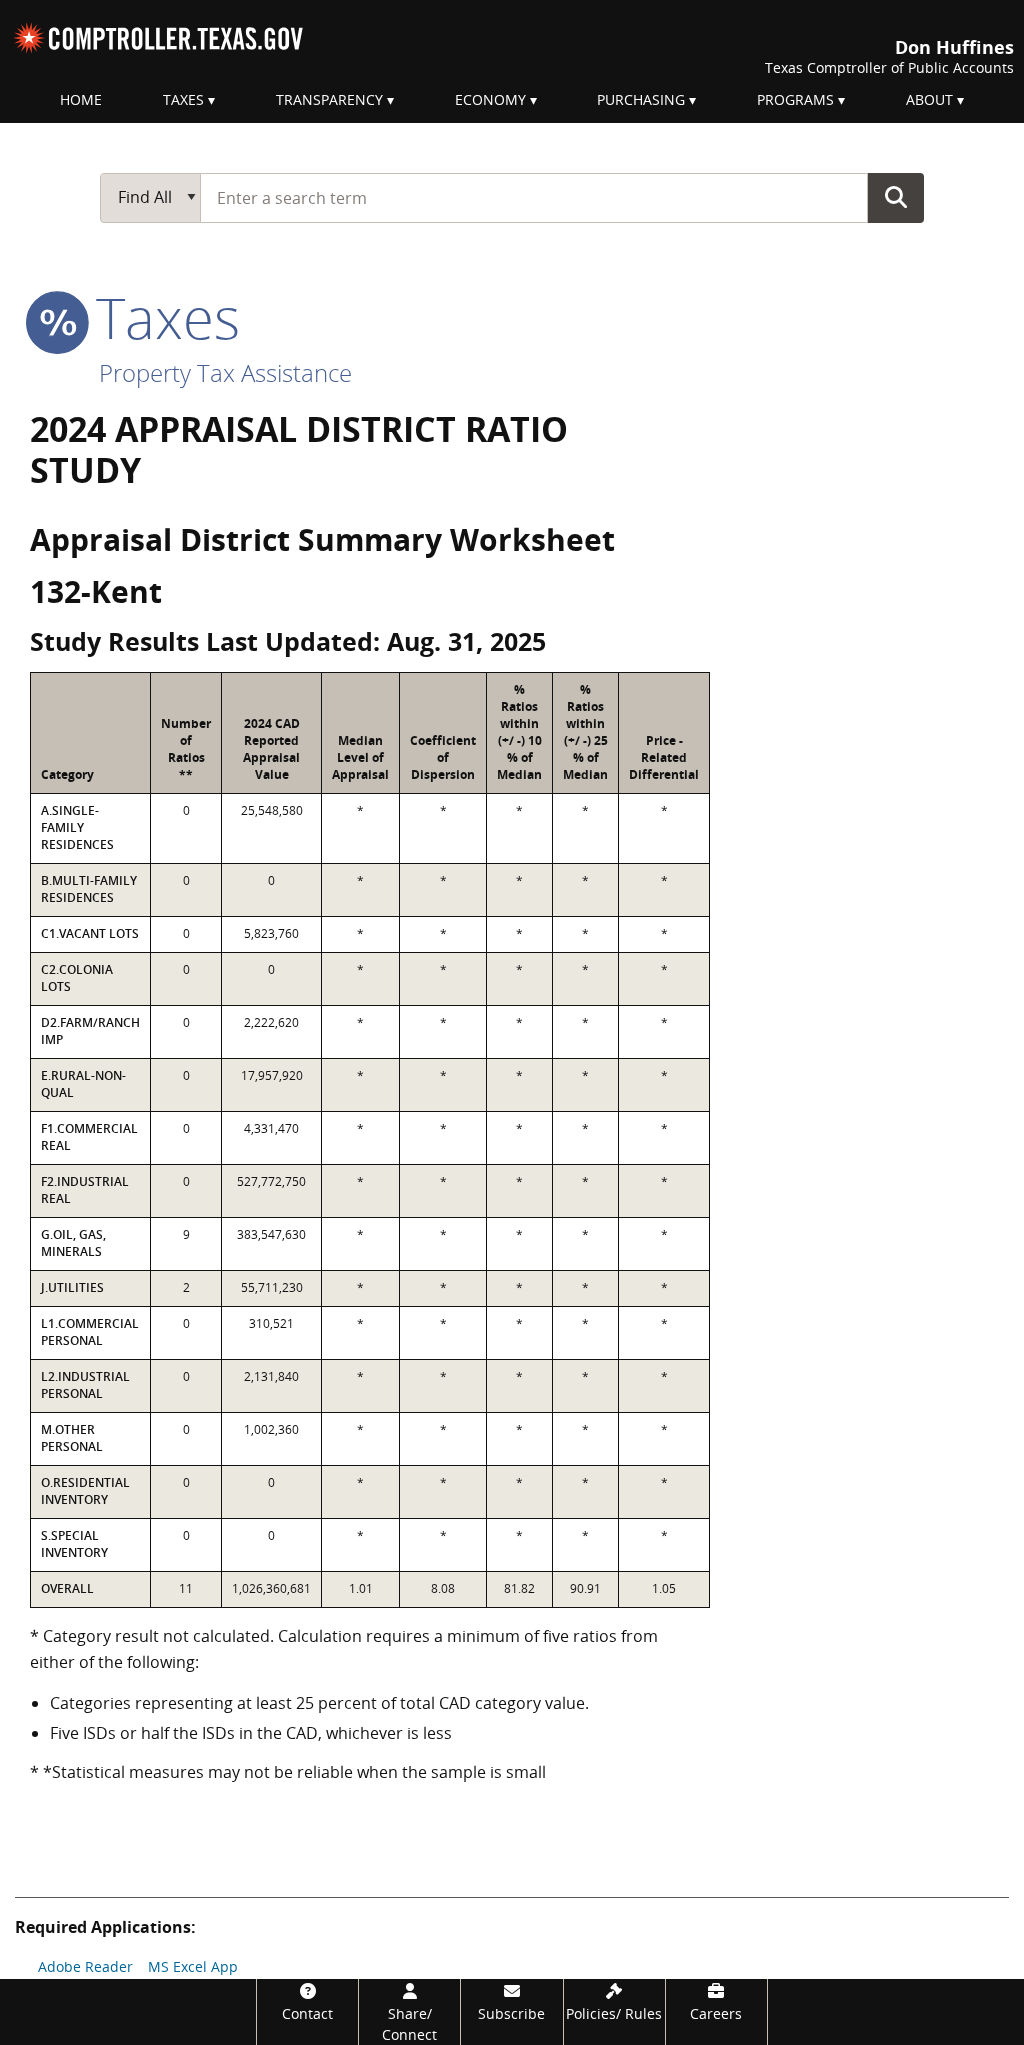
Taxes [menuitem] (183, 99)
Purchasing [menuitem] (641, 99)
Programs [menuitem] (795, 99)
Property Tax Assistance (225, 372)
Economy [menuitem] (490, 99)
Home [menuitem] (81, 99)
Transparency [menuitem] (329, 99)
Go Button (896, 197)
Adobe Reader (85, 1966)
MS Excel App (193, 1966)
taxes (160, 317)
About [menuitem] (929, 99)
